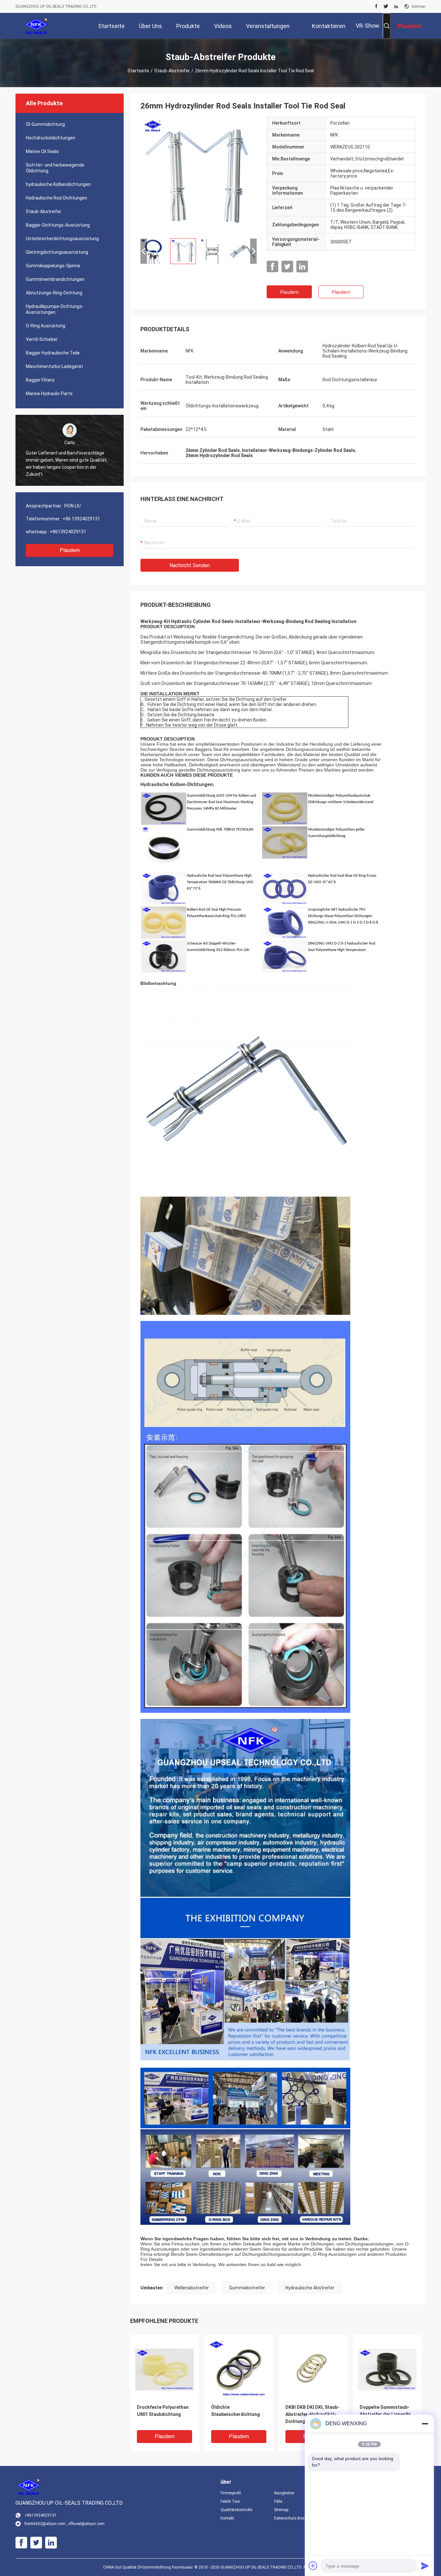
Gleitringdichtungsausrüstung (57, 252)
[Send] (425, 2566)
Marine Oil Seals (42, 151)
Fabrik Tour (230, 2501)
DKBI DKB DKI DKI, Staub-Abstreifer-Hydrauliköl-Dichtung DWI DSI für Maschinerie (312, 2415)
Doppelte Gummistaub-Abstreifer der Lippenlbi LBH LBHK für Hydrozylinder (385, 2415)
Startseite (138, 71)
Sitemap (281, 2510)
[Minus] (425, 2424)
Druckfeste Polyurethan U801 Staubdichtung (163, 2411)
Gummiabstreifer (247, 2288)
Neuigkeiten (284, 2493)
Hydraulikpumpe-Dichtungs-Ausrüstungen (55, 309)
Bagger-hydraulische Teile (53, 353)
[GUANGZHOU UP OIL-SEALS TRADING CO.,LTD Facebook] (376, 6)
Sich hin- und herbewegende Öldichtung (55, 168)
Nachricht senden (190, 565)
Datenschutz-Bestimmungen (296, 2518)
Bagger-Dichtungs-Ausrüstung (58, 225)
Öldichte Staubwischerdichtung (236, 2411)
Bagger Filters (40, 380)
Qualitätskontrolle (236, 2510)
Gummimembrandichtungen (55, 279)
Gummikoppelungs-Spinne (53, 266)
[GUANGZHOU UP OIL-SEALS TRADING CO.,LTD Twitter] (386, 6)
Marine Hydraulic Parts (49, 394)
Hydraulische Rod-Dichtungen (56, 198)
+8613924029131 (68, 532)
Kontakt (227, 2518)
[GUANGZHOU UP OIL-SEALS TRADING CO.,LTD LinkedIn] (396, 6)
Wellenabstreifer (192, 2288)
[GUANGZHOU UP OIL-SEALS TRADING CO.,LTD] (36, 26)
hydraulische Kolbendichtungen (58, 184)
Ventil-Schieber (42, 339)
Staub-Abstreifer (172, 71)
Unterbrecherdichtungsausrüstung (62, 239)
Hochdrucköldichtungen (51, 138)
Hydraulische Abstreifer (310, 2288)
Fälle (278, 2501)
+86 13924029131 (81, 519)
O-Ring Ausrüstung (46, 326)
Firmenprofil (231, 2493)
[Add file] (313, 2566)
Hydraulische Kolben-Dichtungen (177, 785)
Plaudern (70, 550)
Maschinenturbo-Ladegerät (54, 366)
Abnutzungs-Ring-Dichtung (54, 293)
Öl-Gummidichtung (45, 124)
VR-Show (368, 26)
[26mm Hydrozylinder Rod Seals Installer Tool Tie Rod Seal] (199, 175)
